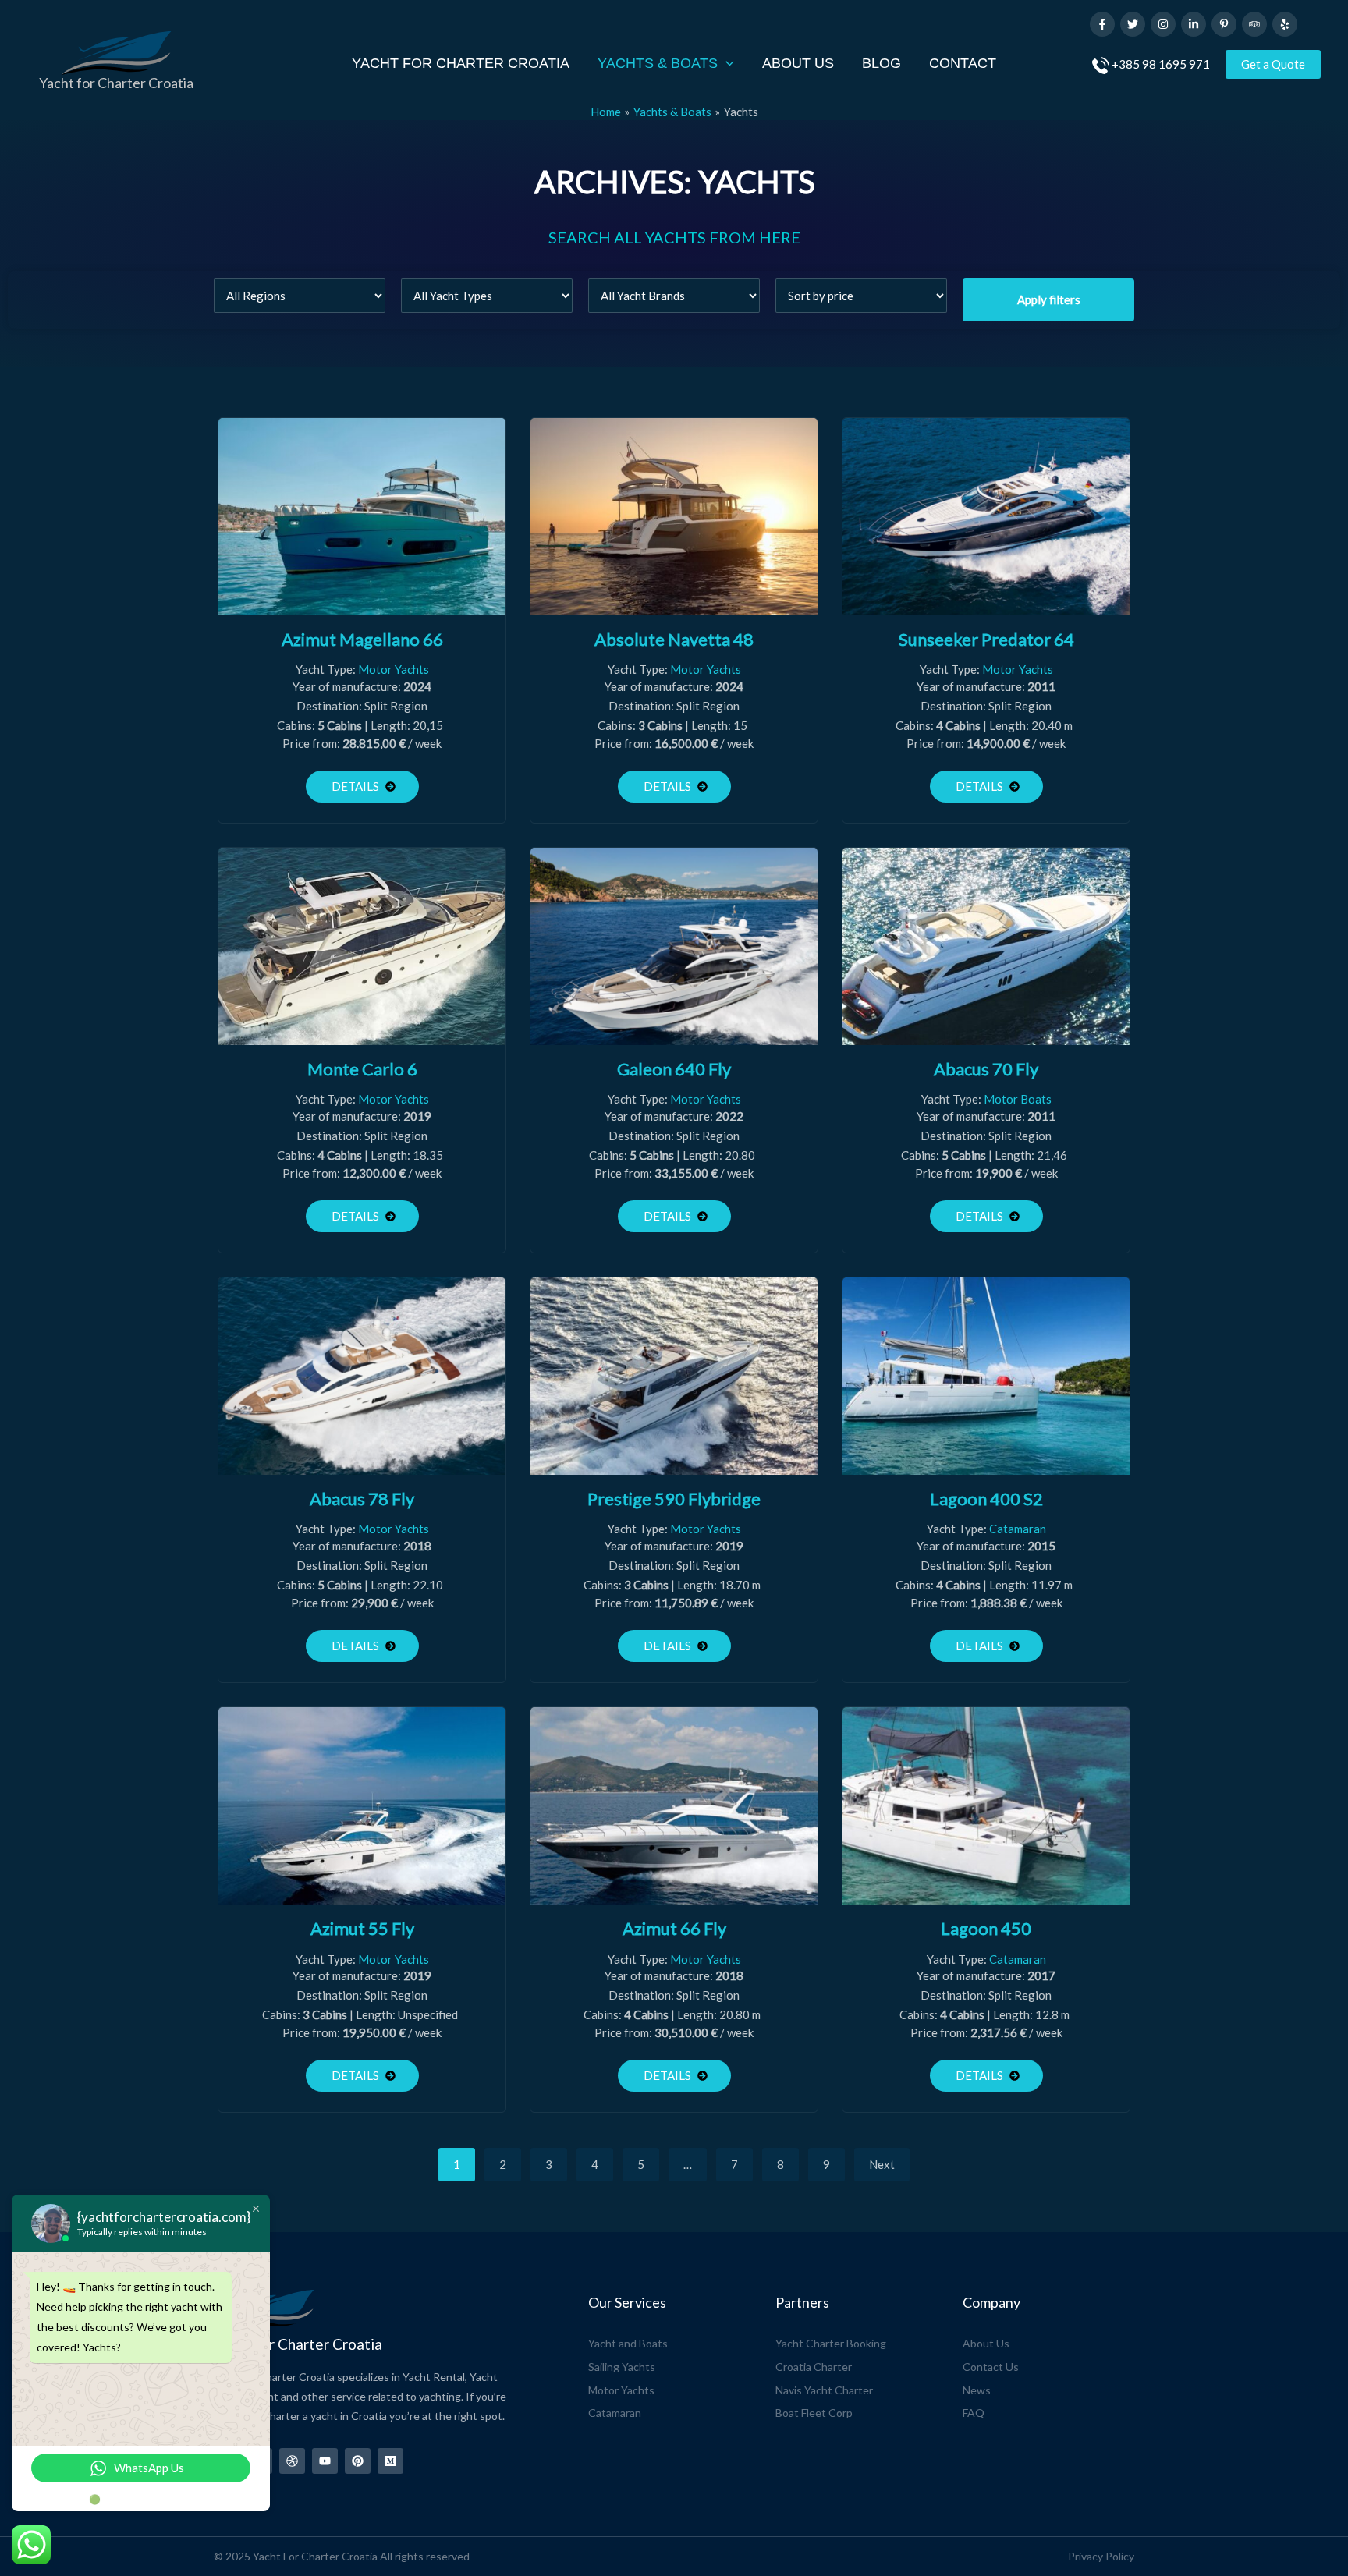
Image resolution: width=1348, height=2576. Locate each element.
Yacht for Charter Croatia (116, 83)
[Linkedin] (1194, 24)
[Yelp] (1285, 24)
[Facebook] (1102, 24)
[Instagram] (1163, 24)
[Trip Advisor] (1254, 24)
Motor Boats (1018, 1099)
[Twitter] (1133, 24)
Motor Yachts (394, 669)
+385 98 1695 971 (1161, 64)
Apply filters (1049, 299)
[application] (726, 64)
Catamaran (1018, 1529)
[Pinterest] (1224, 24)
